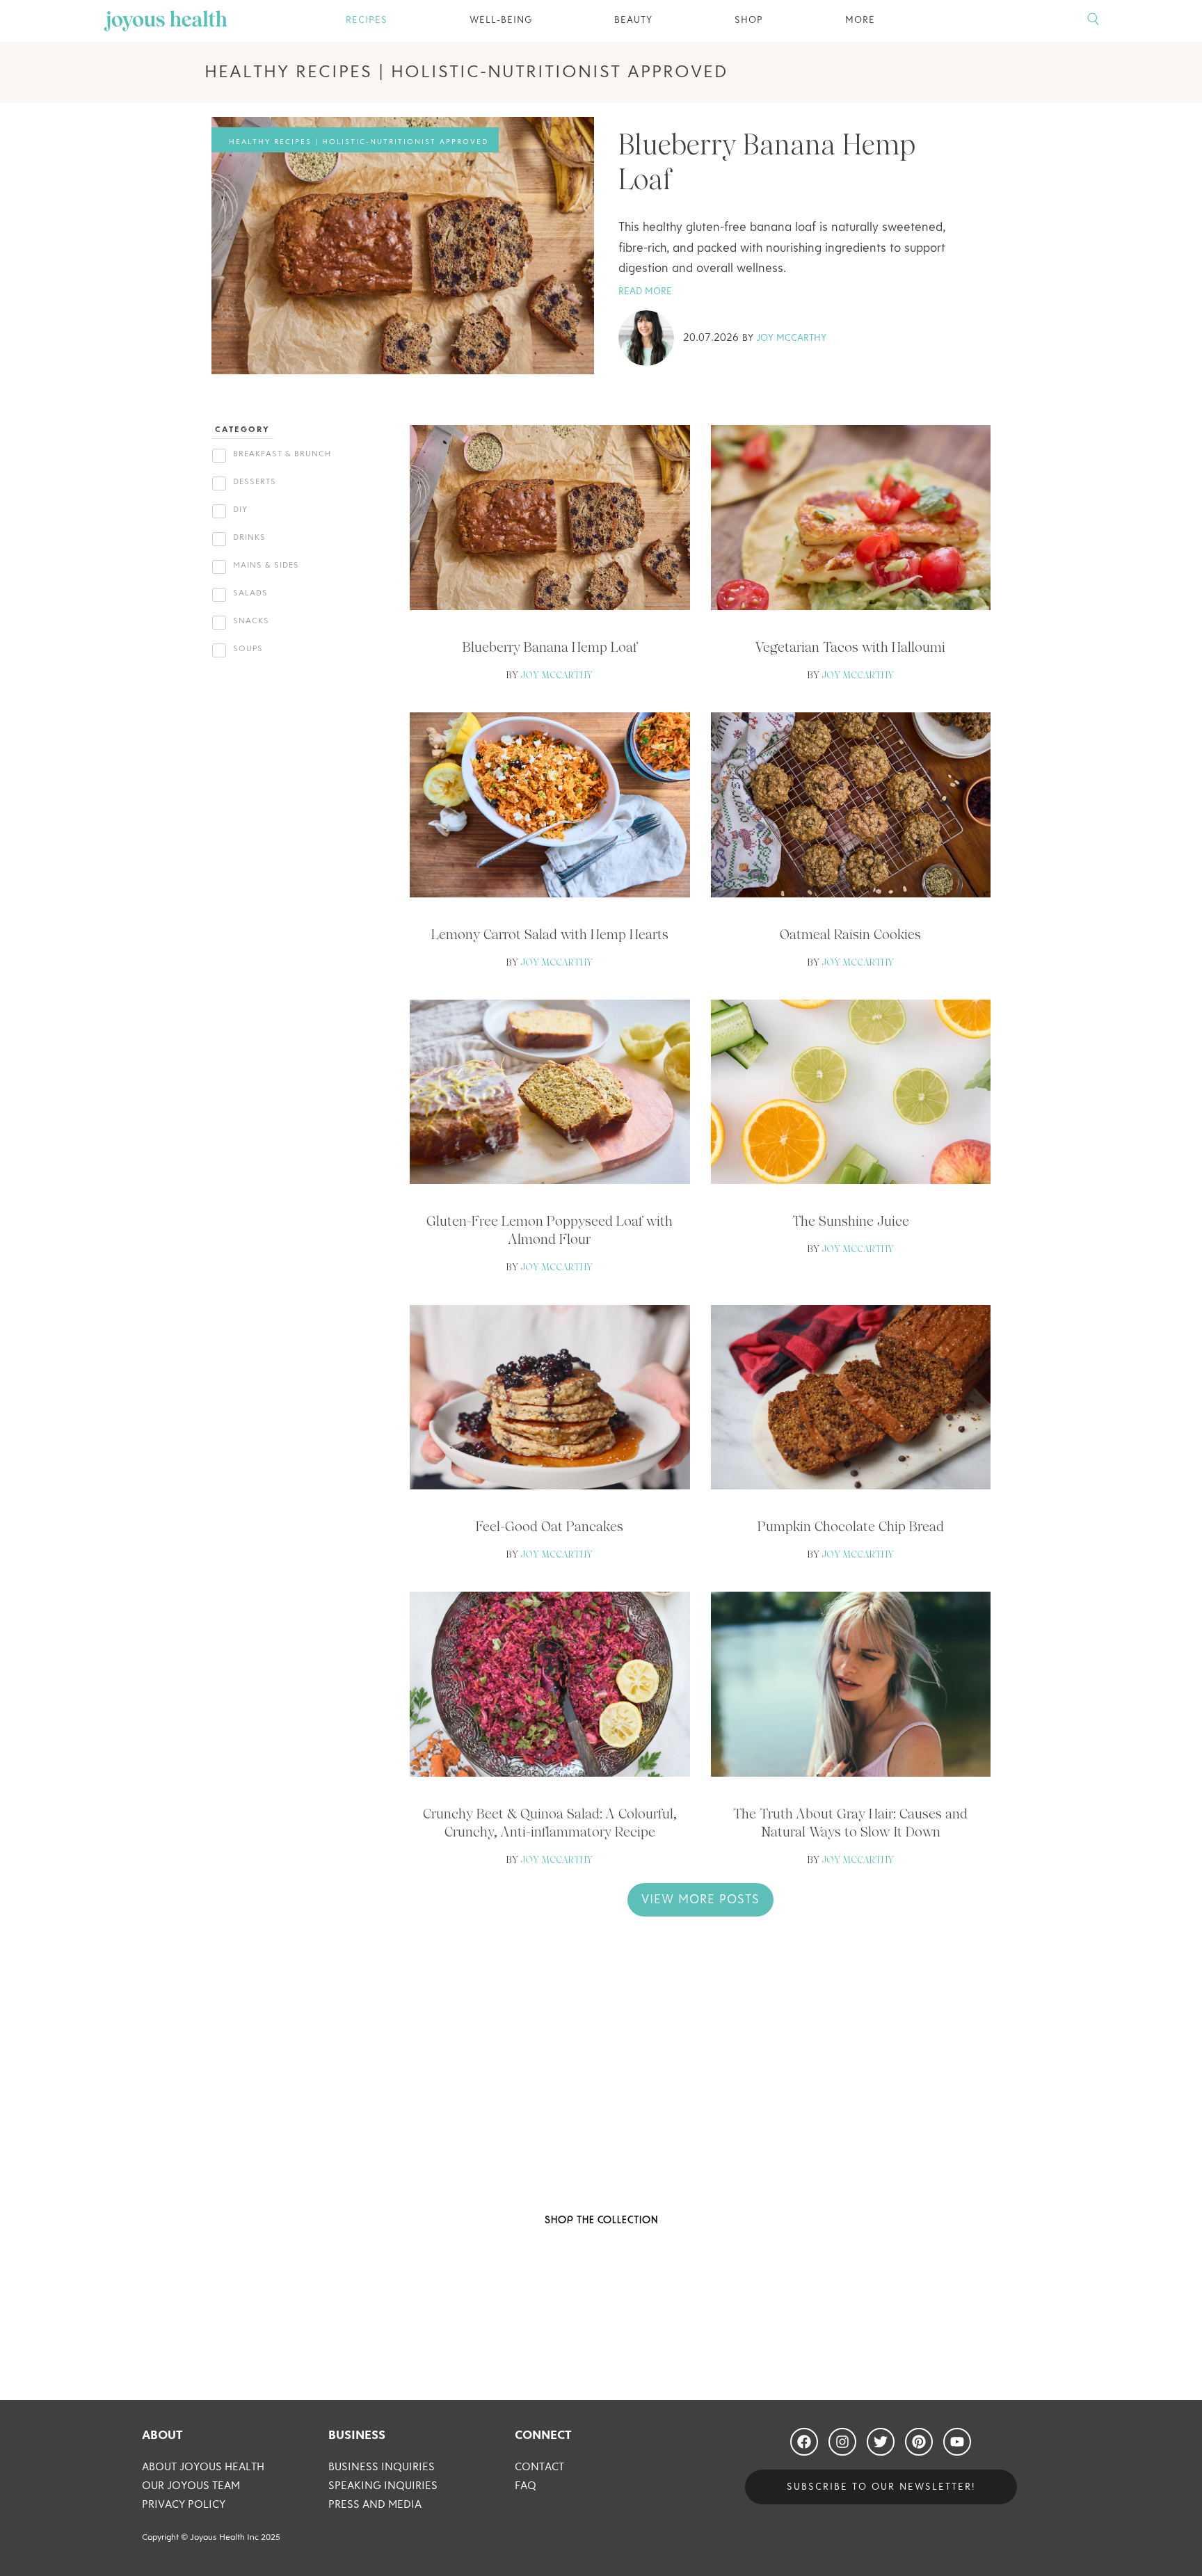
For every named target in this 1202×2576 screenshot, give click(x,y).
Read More (645, 291)
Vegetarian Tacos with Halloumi (850, 647)
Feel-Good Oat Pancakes (550, 1526)
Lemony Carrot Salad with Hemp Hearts (550, 934)
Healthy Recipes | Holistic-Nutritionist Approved (359, 142)
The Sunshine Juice (851, 1221)
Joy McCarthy (791, 338)
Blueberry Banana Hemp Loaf (550, 647)
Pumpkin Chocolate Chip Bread (851, 1526)
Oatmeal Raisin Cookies (850, 934)
